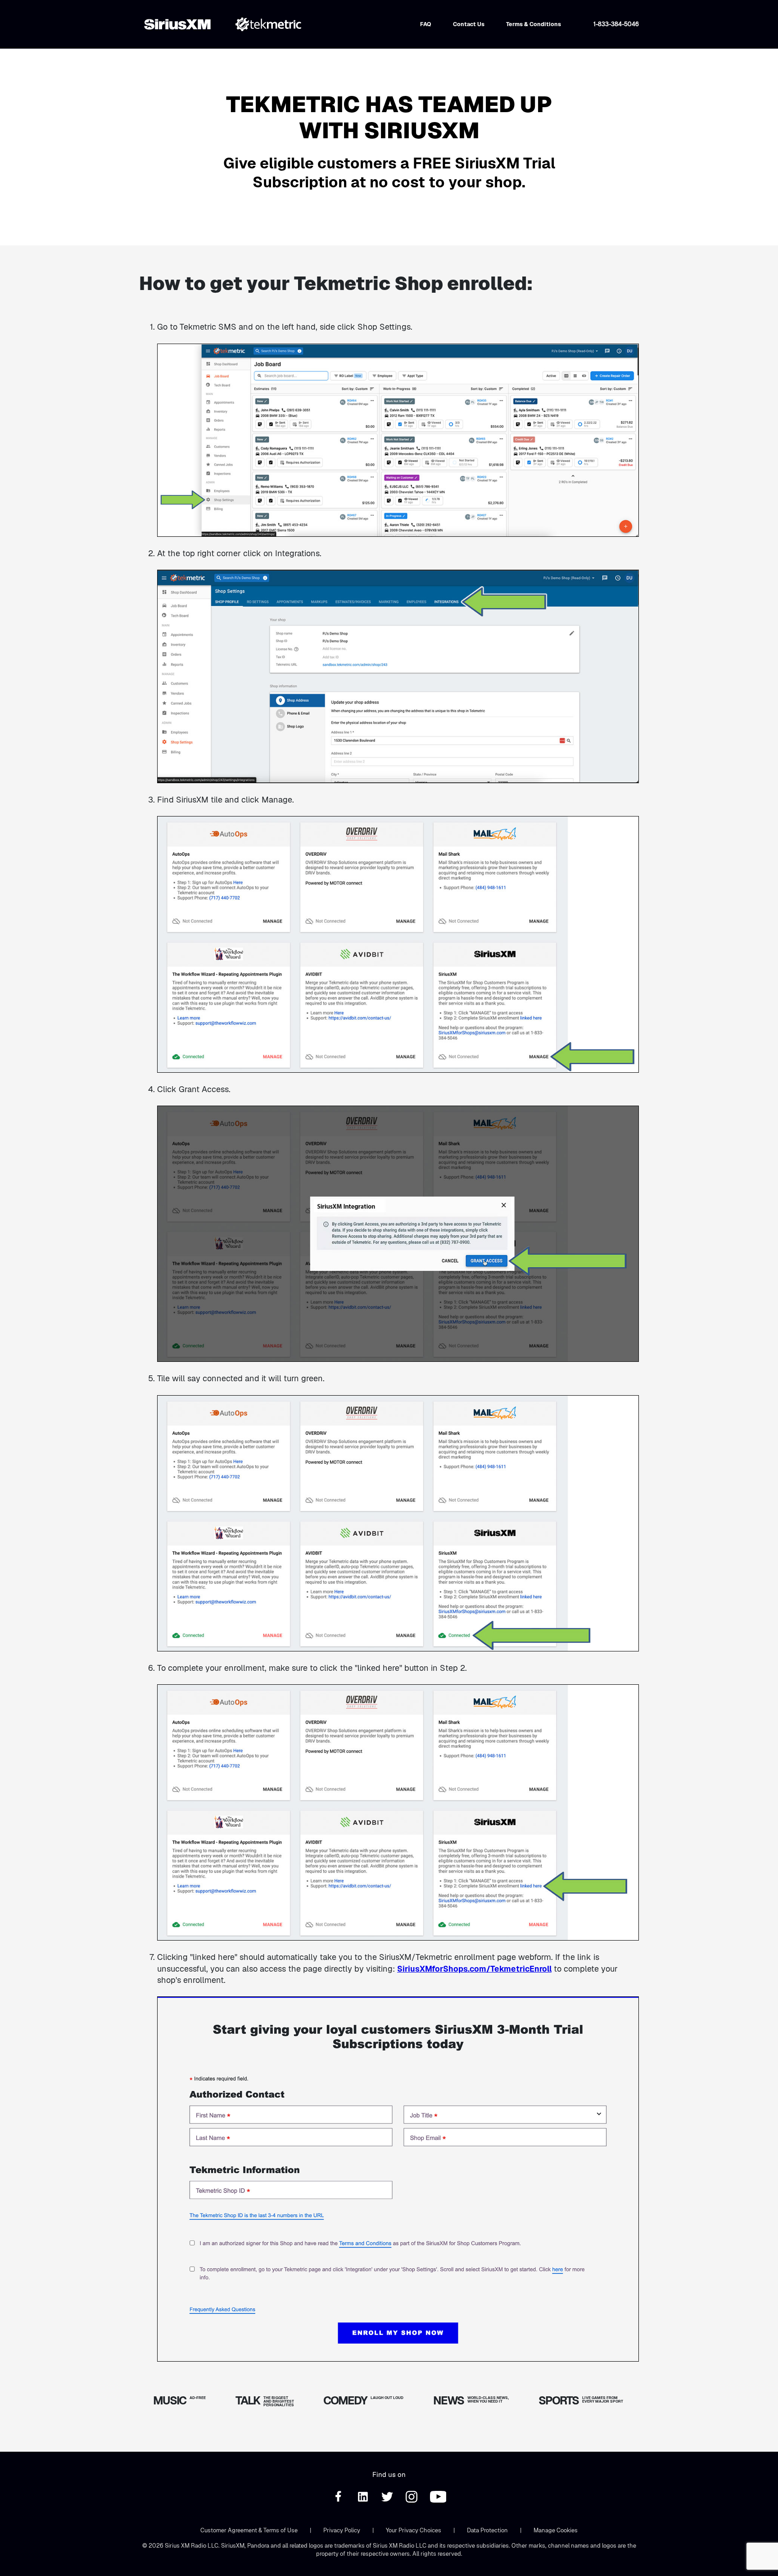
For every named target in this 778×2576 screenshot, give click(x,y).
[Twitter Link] (388, 2500)
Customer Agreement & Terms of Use (249, 2530)
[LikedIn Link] (364, 2500)
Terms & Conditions (534, 24)
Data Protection (487, 2530)
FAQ (426, 24)
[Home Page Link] (180, 24)
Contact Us (469, 24)
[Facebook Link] (339, 2500)
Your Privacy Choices (414, 2530)
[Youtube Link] (438, 2500)
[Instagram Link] (412, 2500)
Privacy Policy (342, 2530)
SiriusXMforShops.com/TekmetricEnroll (474, 1969)
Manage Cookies (556, 2530)
